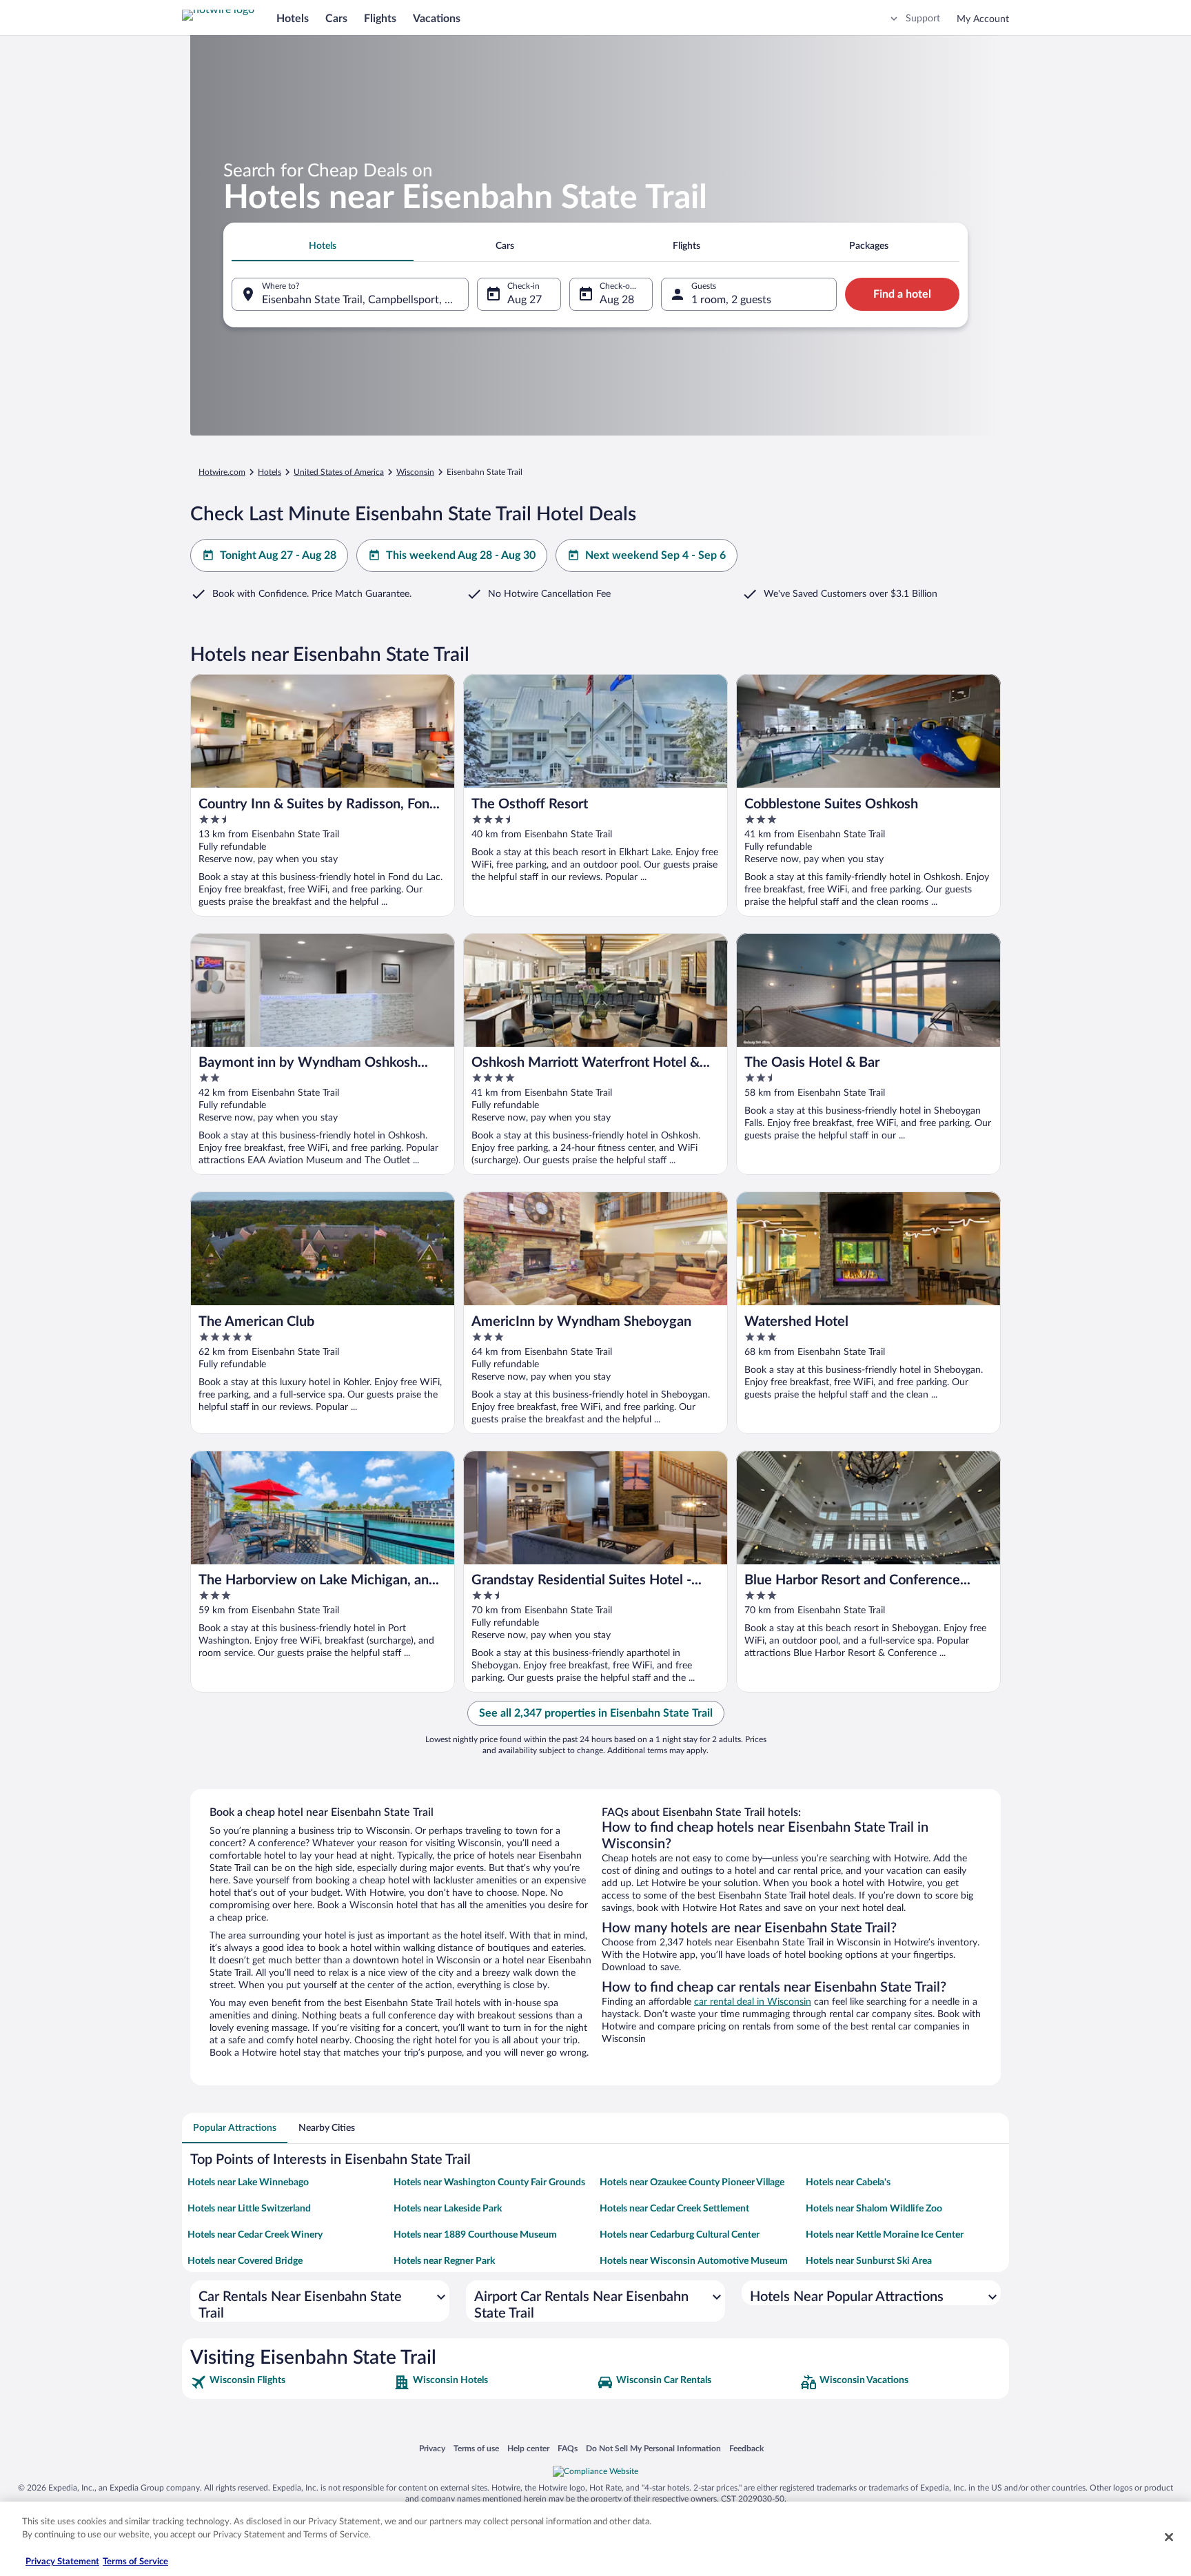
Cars (336, 19)
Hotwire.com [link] (222, 472)
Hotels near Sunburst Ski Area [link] (869, 2261)
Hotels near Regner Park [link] (444, 2261)
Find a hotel (902, 294)
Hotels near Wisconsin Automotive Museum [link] (694, 2261)
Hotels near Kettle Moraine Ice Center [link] (885, 2235)
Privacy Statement (62, 2562)
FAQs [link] (568, 2448)
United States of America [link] (339, 472)
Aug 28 (617, 300)
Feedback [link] (746, 2448)
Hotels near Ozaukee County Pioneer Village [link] (692, 2183)
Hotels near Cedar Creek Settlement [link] (674, 2209)
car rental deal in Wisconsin (753, 2002)
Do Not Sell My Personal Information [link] (653, 2448)
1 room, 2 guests (731, 300)
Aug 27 (525, 300)
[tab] (323, 246)
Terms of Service (135, 2562)
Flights (380, 19)
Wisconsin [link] (415, 472)
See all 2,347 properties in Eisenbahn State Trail (596, 1713)
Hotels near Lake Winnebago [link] (248, 2183)
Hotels (293, 19)
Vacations (437, 19)
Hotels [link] (269, 472)
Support (923, 19)
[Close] (1169, 2537)
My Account (983, 19)
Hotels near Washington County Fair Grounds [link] (489, 2183)
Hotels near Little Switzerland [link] (249, 2209)
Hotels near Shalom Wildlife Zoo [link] (874, 2209)
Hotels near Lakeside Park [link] (448, 2209)
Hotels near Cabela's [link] (848, 2183)
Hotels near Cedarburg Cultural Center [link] (680, 2235)
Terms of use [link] (476, 2448)
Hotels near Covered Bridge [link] (245, 2261)
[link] (291, 2382)
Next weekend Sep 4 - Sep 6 (655, 555)
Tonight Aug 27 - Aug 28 (278, 555)
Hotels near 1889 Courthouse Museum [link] (475, 2235)
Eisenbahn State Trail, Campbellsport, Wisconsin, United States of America (365, 300)
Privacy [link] (432, 2448)
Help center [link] (528, 2448)
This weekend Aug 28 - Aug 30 (461, 555)
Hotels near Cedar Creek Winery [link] (255, 2235)
